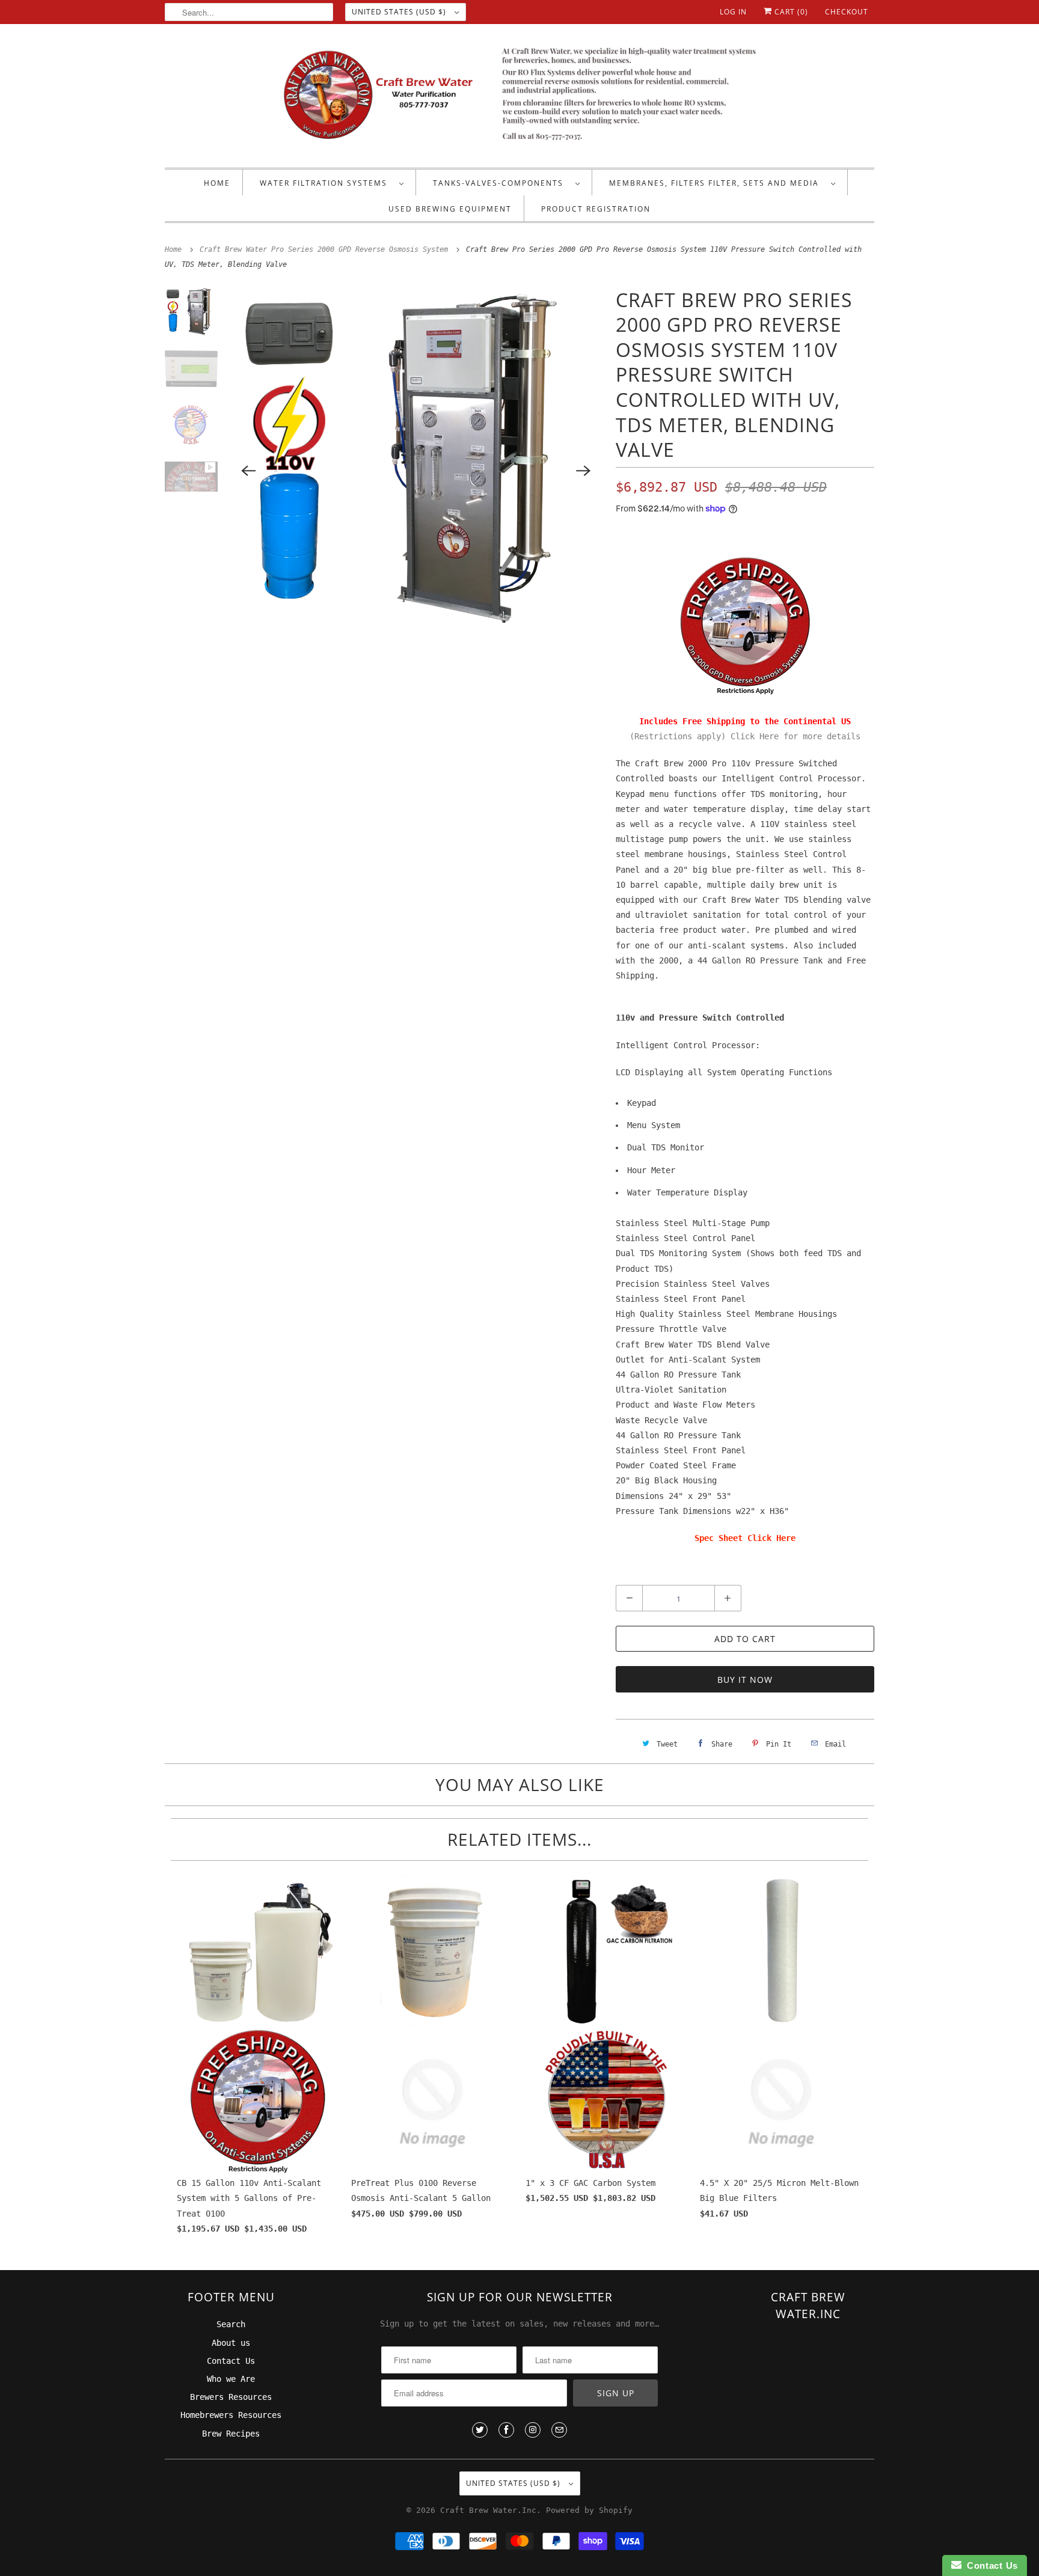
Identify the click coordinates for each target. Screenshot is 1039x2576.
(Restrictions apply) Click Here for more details (745, 736)
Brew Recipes (231, 2434)
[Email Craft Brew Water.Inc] (559, 2430)
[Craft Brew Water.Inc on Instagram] (533, 2430)
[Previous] (249, 471)
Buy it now (745, 1680)
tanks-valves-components (501, 183)
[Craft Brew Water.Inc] (519, 99)
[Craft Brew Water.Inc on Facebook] (506, 2430)
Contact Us (231, 2361)
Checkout (847, 12)
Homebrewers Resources (231, 2415)
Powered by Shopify (589, 2510)
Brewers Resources (231, 2397)
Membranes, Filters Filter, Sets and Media (717, 183)
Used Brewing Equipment (450, 209)
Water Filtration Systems (326, 183)
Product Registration (596, 209)
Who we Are (231, 2379)
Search (231, 2324)
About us (231, 2343)
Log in (733, 12)
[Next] (583, 471)
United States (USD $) (400, 12)
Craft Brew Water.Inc (488, 2510)
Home (217, 183)
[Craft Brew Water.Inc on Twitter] (480, 2430)
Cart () (790, 12)
